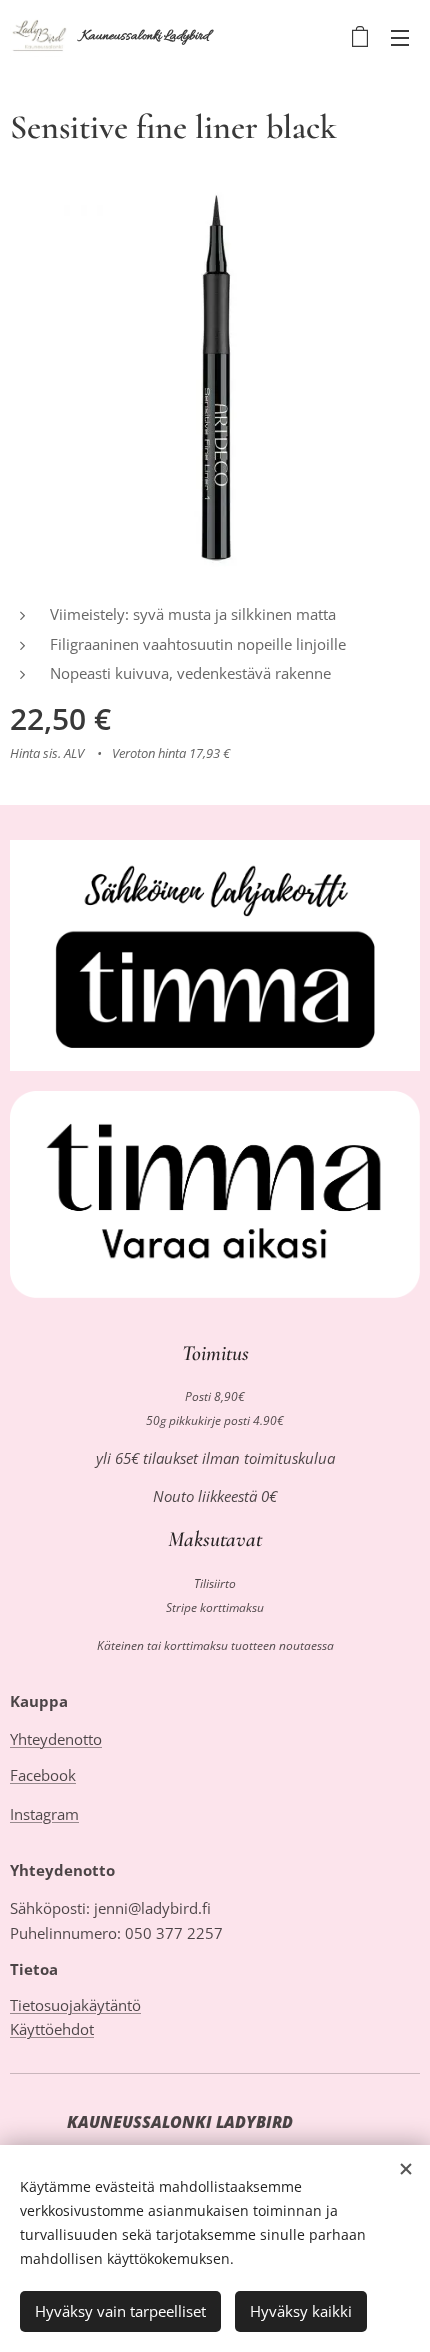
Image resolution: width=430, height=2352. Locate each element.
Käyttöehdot (52, 2029)
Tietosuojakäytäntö (75, 2005)
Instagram (44, 1814)
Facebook (43, 1775)
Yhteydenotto (56, 1739)
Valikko (400, 37)
